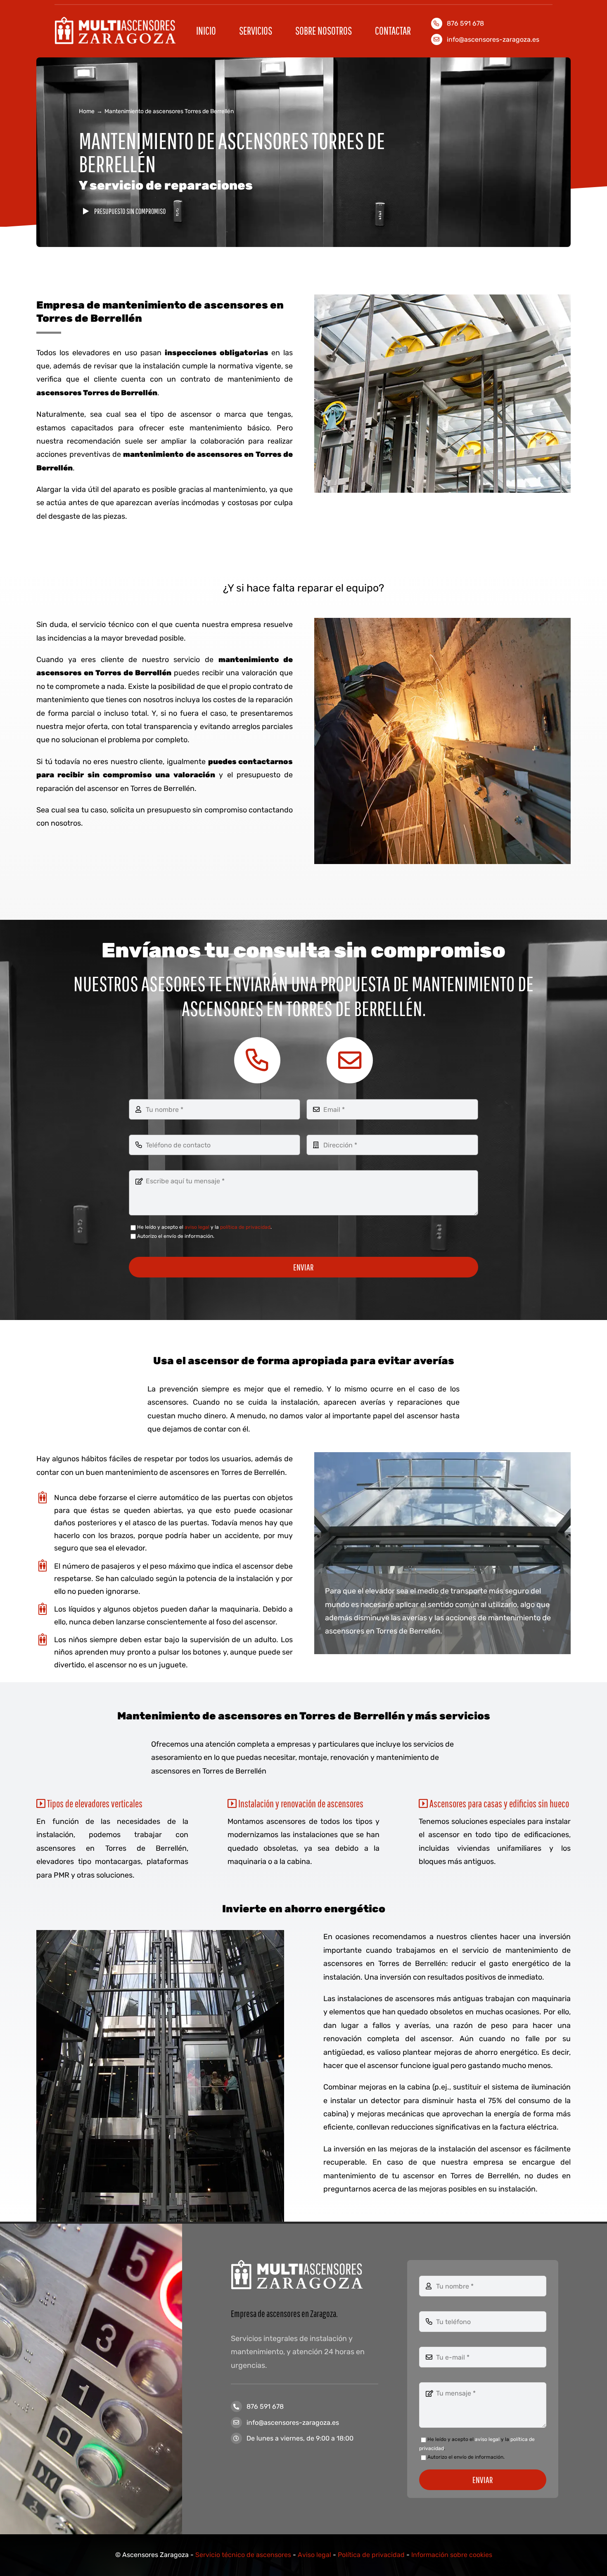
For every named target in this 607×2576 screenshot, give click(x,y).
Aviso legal (314, 2555)
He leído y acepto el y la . (204, 1227)
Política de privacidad (371, 2555)
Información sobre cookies (452, 2555)
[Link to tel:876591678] (257, 1060)
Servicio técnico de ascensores (243, 2555)
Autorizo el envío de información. (176, 1236)
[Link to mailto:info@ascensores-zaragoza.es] (350, 1060)
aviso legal (197, 1227)
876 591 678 (265, 2406)
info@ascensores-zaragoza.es (493, 39)
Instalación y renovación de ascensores (300, 1803)
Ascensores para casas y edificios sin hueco (498, 1803)
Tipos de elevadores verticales (94, 1803)
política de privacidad (245, 1227)
